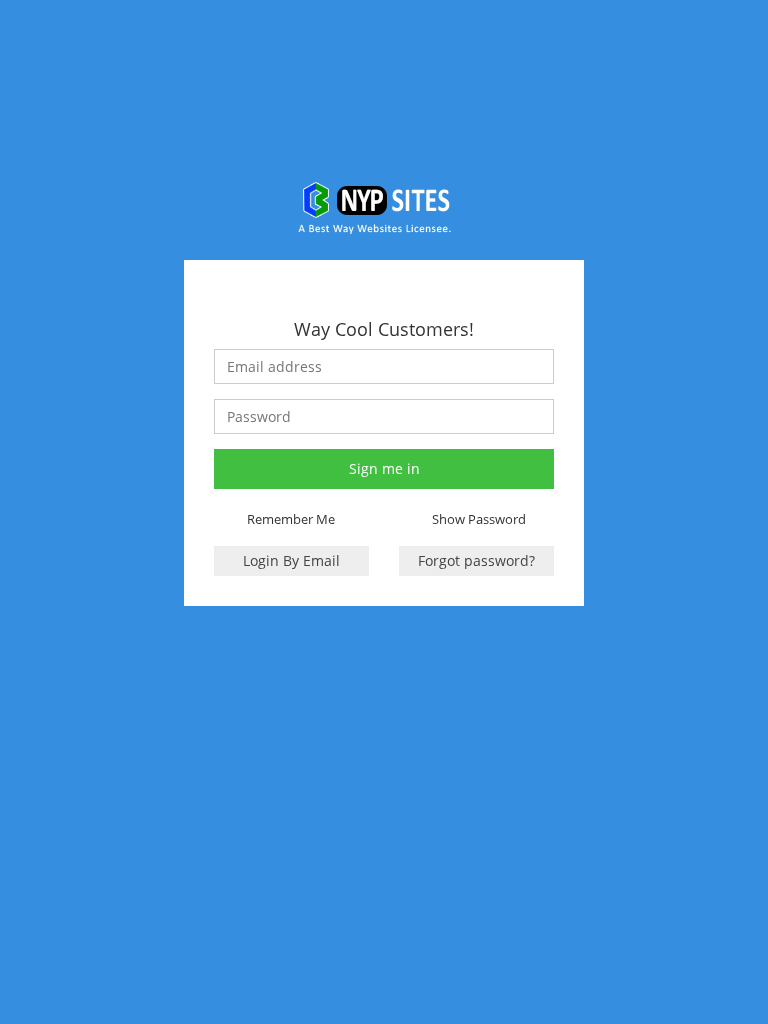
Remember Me (291, 519)
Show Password (479, 519)
